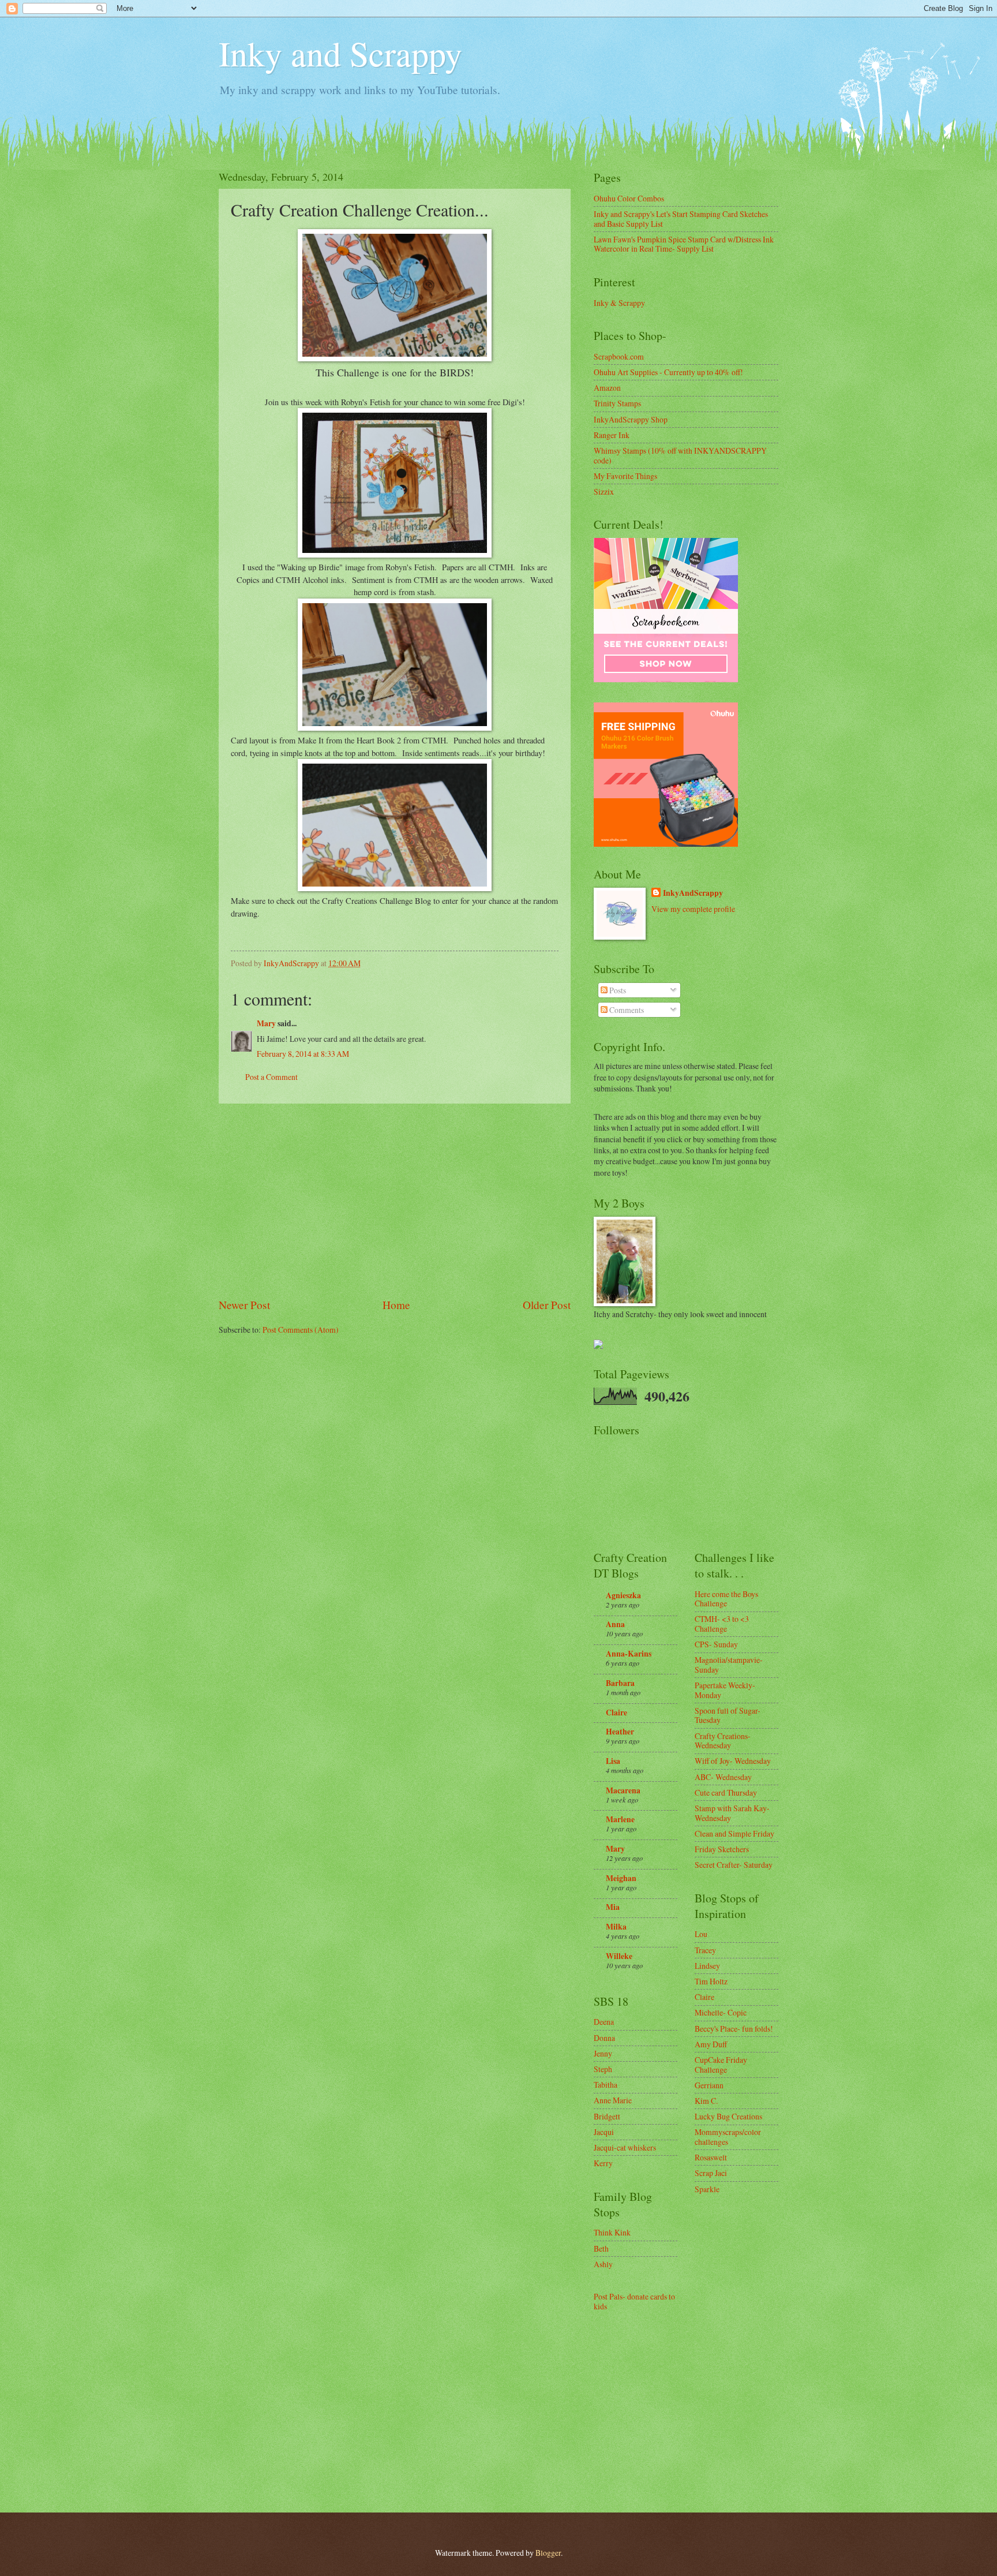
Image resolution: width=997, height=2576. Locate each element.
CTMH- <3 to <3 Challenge (722, 1624)
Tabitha (606, 2085)
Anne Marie (613, 2100)
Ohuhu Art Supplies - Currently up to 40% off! (668, 372)
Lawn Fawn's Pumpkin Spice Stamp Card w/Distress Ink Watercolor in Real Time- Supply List (684, 244)
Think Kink (612, 2232)
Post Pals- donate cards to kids (634, 2301)
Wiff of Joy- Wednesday (733, 1761)
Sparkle (707, 2189)
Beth (601, 2248)
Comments (626, 1010)
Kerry (603, 2163)
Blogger (548, 2553)
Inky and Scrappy (340, 53)
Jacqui (604, 2132)
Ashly (603, 2264)
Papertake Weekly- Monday (725, 1690)
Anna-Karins (629, 1654)
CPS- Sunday (716, 1644)
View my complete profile (693, 909)
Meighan (621, 1878)
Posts (617, 990)
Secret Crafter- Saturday (734, 1865)
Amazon (607, 388)
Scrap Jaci (711, 2173)
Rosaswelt (711, 2157)
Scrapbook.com (619, 356)
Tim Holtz (711, 1981)
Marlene (620, 1819)
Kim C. (706, 2101)
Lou (701, 1934)
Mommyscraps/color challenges (728, 2137)
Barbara (620, 1683)
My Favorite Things (625, 476)
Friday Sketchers (722, 1849)
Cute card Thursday (726, 1792)
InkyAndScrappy (693, 893)
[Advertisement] (395, 1201)
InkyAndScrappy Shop (631, 419)
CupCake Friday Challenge (721, 2065)
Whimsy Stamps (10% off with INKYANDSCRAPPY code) (680, 455)
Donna (604, 2038)
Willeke (619, 1956)
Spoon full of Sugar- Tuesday (728, 1715)
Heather (620, 1732)
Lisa (613, 1761)
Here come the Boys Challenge (726, 1599)
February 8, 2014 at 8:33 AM (303, 1054)
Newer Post (244, 1305)
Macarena (623, 1790)
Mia (613, 1907)
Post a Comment (271, 1077)
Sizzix (604, 491)
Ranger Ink (612, 435)
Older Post (547, 1305)
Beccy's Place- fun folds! (734, 2029)
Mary (266, 1023)
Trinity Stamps (617, 403)
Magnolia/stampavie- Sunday (729, 1665)
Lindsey (707, 1966)
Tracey (705, 1950)
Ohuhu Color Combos (629, 198)
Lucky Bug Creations (728, 2116)
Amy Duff (711, 2044)
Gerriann (709, 2085)
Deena (604, 2022)
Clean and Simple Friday (734, 1833)
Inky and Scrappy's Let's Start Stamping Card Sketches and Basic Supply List (681, 219)
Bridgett (607, 2116)
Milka (616, 1927)
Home (396, 1305)
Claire (616, 1713)
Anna (615, 1624)
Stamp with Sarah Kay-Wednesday (732, 1813)
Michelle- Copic (721, 2012)
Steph (603, 2069)
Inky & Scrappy (619, 303)
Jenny (603, 2053)
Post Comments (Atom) (301, 1330)
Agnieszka (623, 1595)
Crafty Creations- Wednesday (723, 1741)
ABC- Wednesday (723, 1777)
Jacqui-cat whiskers (625, 2147)
